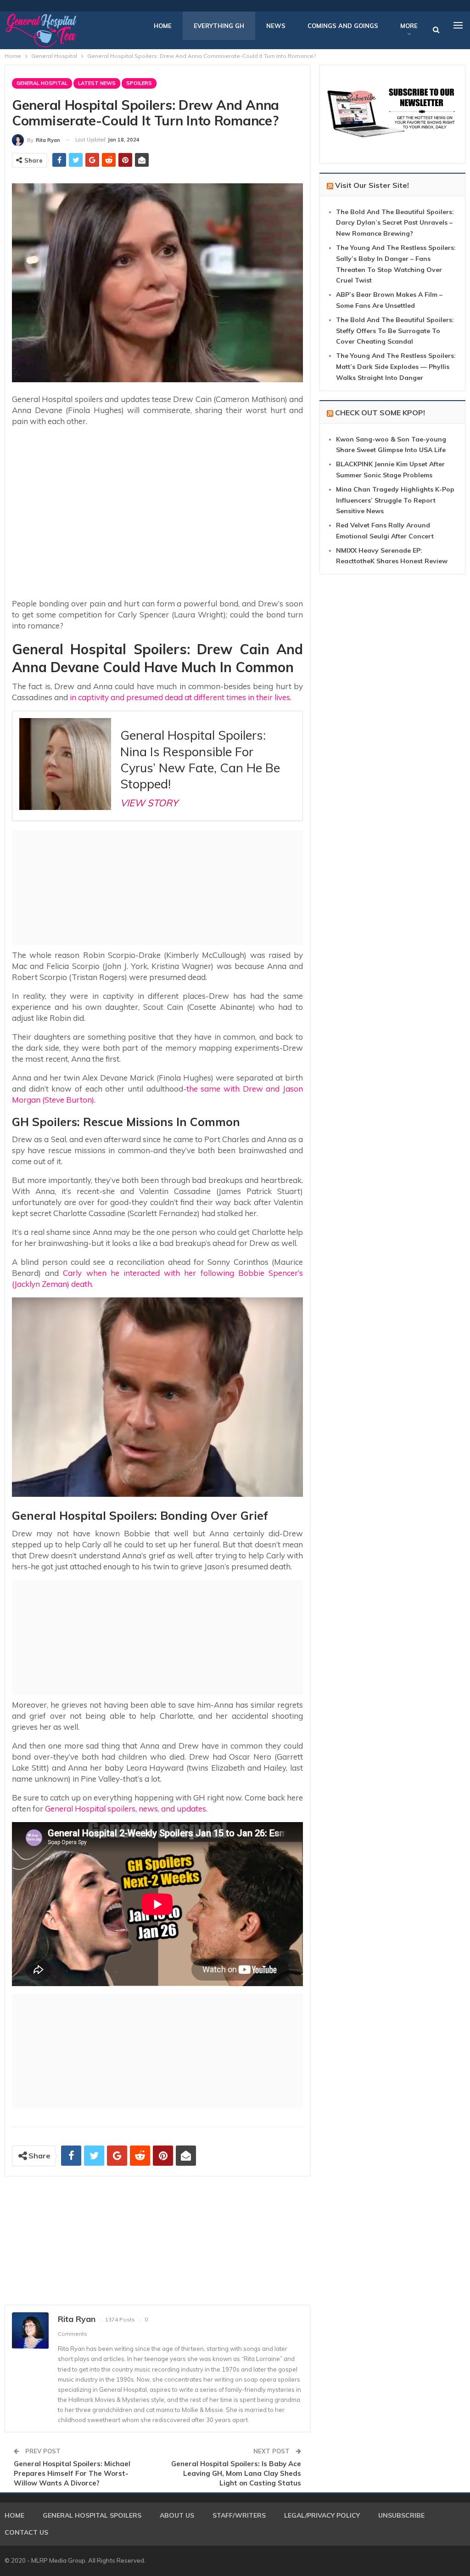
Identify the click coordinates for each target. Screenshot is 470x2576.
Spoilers (139, 83)
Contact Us (26, 2532)
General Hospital (42, 83)
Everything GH (219, 26)
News (276, 26)
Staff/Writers (239, 2515)
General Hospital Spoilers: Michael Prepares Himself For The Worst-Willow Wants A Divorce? (72, 2473)
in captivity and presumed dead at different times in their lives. (180, 697)
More (409, 26)
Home (163, 26)
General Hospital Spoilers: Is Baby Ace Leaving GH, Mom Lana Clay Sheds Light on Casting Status (236, 2473)
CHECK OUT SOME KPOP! (380, 413)
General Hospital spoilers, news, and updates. (126, 1809)
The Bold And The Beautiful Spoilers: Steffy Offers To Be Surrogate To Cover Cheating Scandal (395, 331)
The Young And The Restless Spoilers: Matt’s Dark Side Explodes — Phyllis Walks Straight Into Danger (396, 367)
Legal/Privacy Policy (322, 2515)
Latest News (97, 83)
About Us (177, 2515)
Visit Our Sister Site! (372, 185)
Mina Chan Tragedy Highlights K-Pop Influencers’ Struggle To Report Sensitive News (395, 500)
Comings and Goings (343, 26)
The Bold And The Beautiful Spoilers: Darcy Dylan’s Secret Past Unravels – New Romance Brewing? (395, 223)
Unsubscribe (401, 2515)
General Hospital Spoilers (92, 2515)
